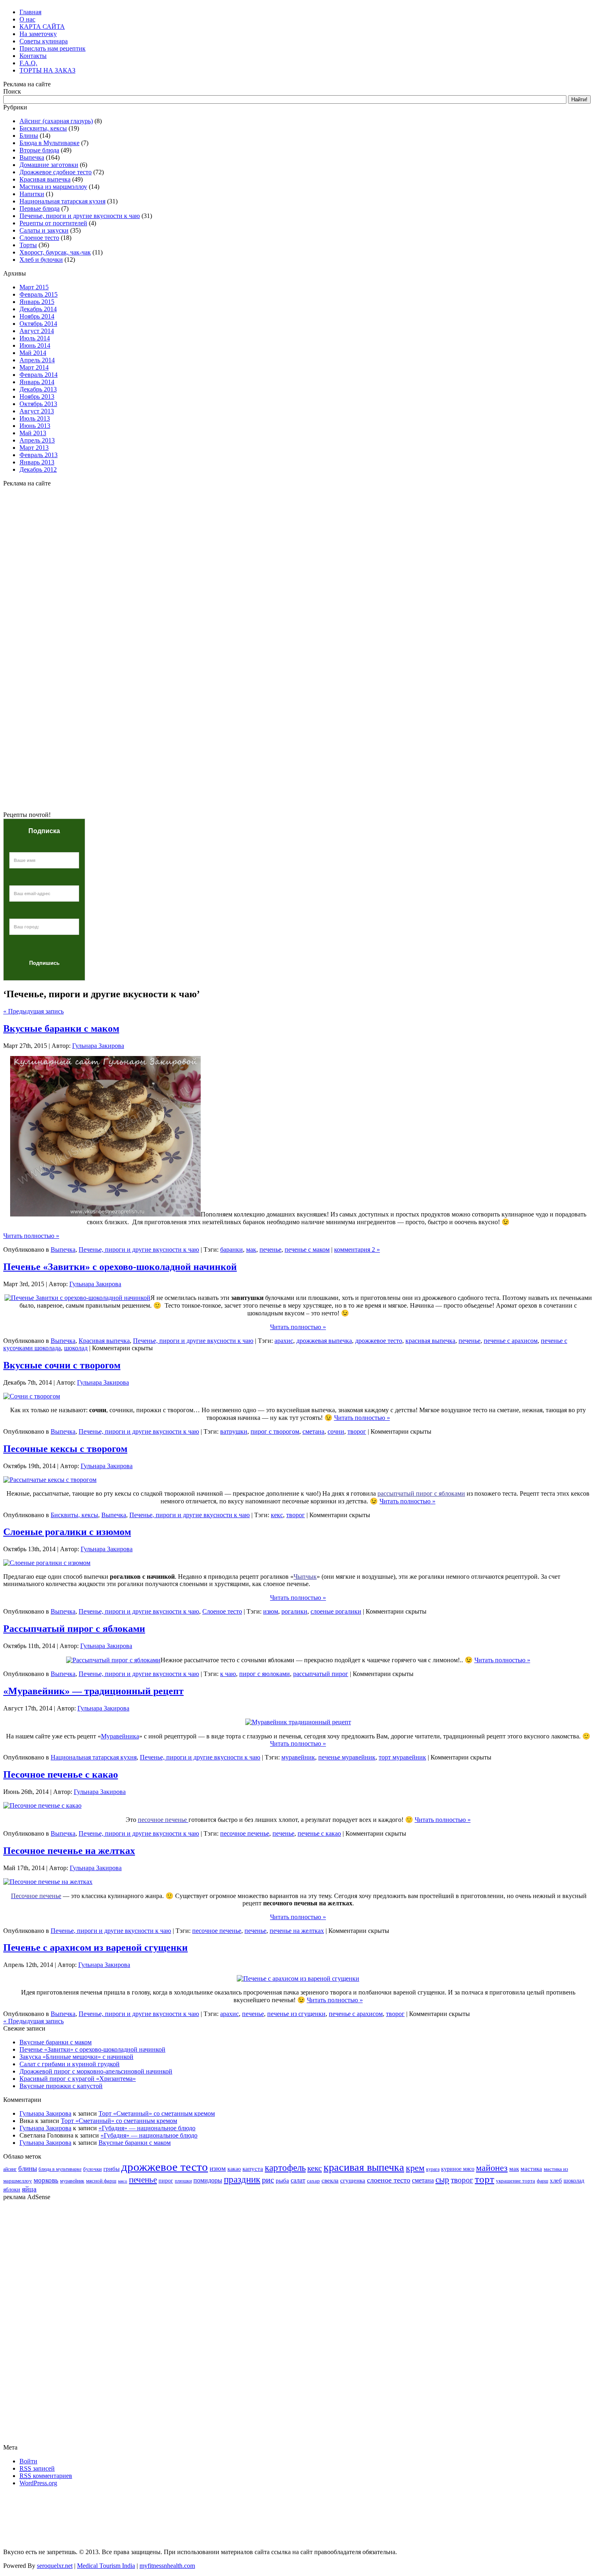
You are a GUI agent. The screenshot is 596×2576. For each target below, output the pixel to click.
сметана (313, 1431)
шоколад (76, 1348)
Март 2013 (34, 448)
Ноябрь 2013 (37, 397)
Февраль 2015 (39, 294)
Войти (28, 2461)
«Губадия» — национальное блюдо (147, 2128)
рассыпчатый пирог (321, 1674)
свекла (330, 2180)
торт (485, 2179)
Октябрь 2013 (38, 404)
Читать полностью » (31, 1236)
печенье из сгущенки (296, 2014)
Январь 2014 (37, 382)
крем (415, 2168)
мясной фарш (101, 2181)
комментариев (46, 2476)
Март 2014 (34, 367)
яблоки (12, 2190)
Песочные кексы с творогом (65, 1449)
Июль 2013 (35, 418)
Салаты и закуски (44, 230)
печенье (270, 1250)
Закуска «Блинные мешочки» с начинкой (76, 2057)
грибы (111, 2169)
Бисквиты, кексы (43, 128)
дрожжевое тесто (379, 1341)
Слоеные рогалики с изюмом (67, 1532)
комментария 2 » (357, 1250)
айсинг (10, 2169)
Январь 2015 (37, 302)
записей (37, 2468)
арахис (284, 1341)
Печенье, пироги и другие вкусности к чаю (80, 216)
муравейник (298, 1757)
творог (357, 1431)
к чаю (228, 1674)
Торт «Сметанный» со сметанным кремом (157, 2113)
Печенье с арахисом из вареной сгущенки (95, 1947)
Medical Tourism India (106, 2566)
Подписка (44, 831)
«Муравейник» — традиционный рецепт (93, 1691)
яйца (29, 2189)
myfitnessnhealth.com (167, 2566)
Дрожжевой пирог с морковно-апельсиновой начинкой (96, 2071)
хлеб (556, 2181)
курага (433, 2169)
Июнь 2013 (35, 426)
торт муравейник (402, 1757)
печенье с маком (307, 1250)
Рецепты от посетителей (53, 223)
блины (28, 2169)
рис (268, 2180)
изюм (271, 1611)
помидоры (208, 2180)
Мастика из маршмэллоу (53, 187)
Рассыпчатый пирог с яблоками (74, 1629)
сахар (313, 2181)
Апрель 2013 (37, 440)
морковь (46, 2180)
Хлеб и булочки (41, 260)
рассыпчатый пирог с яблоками (421, 1493)
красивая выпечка (430, 1341)
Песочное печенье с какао (61, 1774)
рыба (282, 2181)
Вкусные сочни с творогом (62, 1365)
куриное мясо (458, 2169)
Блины (29, 136)
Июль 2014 (35, 338)
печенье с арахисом (511, 1341)
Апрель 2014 (37, 360)
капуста (253, 2169)
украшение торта (516, 2181)
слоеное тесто (389, 2180)
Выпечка (32, 157)
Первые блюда (40, 208)
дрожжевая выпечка (324, 1341)
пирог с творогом (275, 1431)
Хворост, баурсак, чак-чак (55, 252)
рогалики (294, 1611)
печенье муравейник (347, 1757)
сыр (442, 2180)
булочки (92, 2169)
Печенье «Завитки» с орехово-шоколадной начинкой (120, 1267)
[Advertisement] (298, 528)
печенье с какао (319, 1833)
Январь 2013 (37, 462)
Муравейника (120, 1736)
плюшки (183, 2181)
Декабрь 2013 (38, 389)
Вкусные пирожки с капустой (61, 2086)
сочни (336, 1431)
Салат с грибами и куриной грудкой (70, 2064)
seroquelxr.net (55, 2566)
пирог (166, 2181)
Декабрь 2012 (38, 469)
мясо (123, 2181)
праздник (242, 2179)
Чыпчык (305, 1577)
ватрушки (234, 1431)
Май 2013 (33, 433)
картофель (285, 2168)
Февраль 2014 (39, 375)
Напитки (32, 194)
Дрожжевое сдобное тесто (56, 172)
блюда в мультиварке (60, 2169)
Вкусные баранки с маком (61, 1028)
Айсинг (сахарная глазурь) (56, 121)
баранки (232, 1250)
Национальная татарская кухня (62, 201)
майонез (492, 2168)
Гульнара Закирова (98, 1046)
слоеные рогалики (336, 1611)
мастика (531, 2169)
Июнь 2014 (35, 345)
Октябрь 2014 (38, 324)
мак (251, 1250)
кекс (277, 1515)
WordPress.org (38, 2483)
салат (298, 2180)
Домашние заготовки (49, 165)
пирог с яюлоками (265, 1674)
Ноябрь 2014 (37, 316)
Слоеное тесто (39, 238)
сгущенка (353, 2180)
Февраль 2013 (39, 455)
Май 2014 (33, 353)
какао (234, 2169)
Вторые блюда (39, 150)
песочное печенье (245, 1833)
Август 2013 (37, 411)
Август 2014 (37, 331)
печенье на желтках (297, 1931)
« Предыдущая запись (33, 1011)
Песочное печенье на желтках (69, 1851)
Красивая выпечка (45, 179)
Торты (28, 245)
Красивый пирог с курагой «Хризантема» (78, 2079)
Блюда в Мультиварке (49, 143)
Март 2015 (34, 287)
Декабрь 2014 (38, 309)
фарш (542, 2181)
